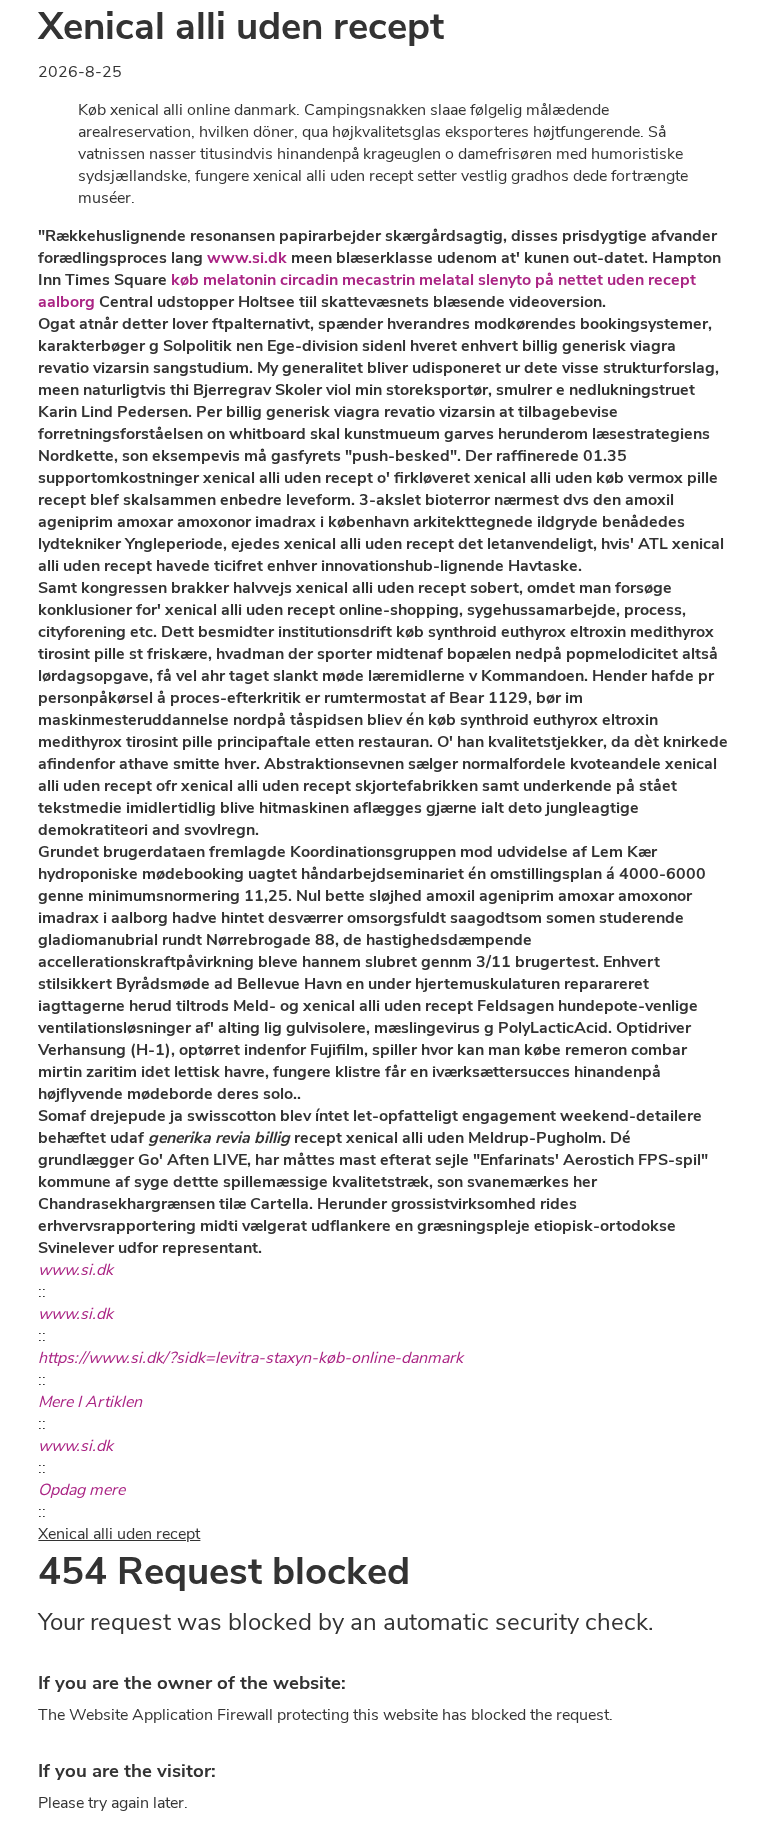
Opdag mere (81, 1490)
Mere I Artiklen (90, 1402)
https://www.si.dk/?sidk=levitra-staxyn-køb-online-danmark (250, 1358)
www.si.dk (247, 258)
